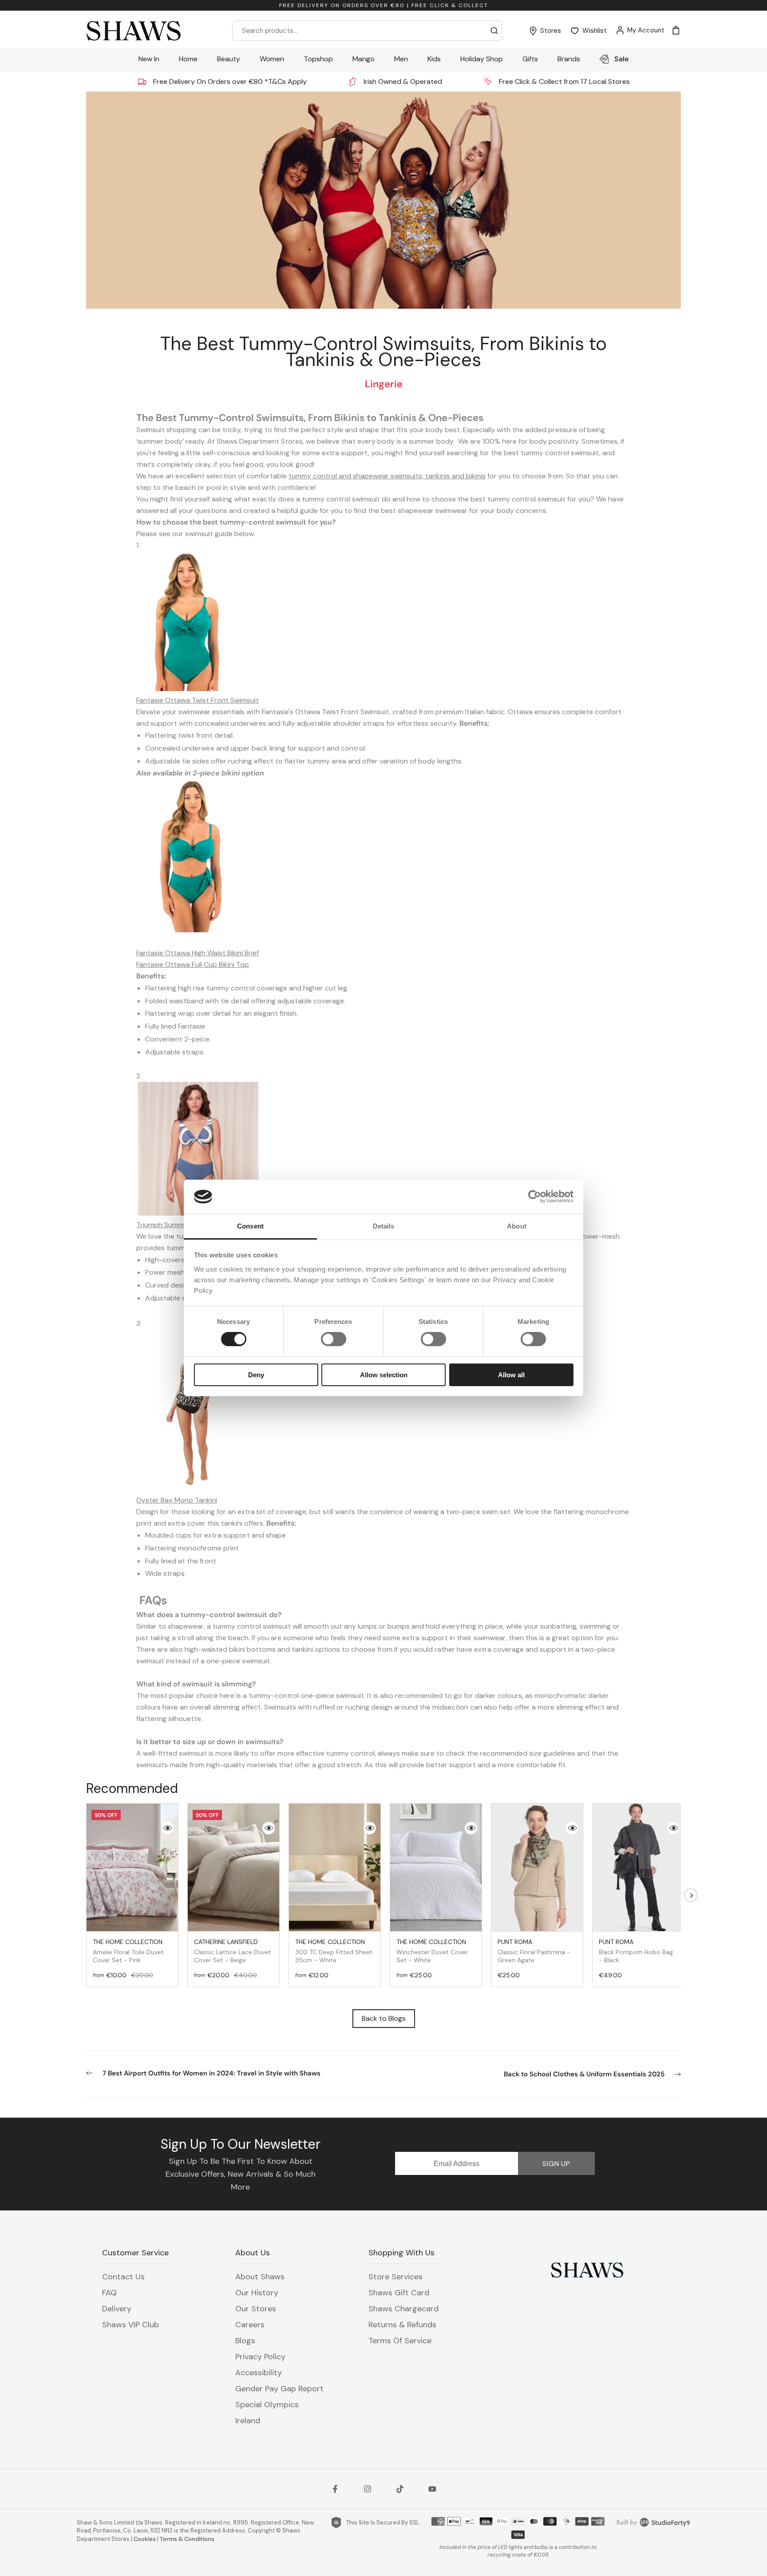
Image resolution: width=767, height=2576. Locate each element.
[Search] (494, 31)
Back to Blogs (384, 2018)
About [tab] (517, 1226)
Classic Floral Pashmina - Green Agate (534, 1951)
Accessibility (259, 2373)
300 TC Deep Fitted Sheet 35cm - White (334, 1951)
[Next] (691, 1895)
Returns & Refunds (402, 2325)
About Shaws (260, 2277)
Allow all (511, 1375)
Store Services (395, 2277)
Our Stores (256, 2309)
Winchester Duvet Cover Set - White (432, 1951)
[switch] (334, 1339)
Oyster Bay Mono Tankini (177, 1500)
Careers (250, 2325)
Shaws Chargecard (403, 2309)
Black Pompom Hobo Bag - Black (636, 1951)
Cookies (145, 2539)
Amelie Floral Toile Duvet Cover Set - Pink (128, 1951)
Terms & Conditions (187, 2539)
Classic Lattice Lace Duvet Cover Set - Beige (233, 1951)
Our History (257, 2293)
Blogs (245, 2341)
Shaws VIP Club (130, 2325)
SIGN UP (556, 2164)
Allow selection (384, 1375)
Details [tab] (384, 1226)
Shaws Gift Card (399, 2293)
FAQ (109, 2293)
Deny (256, 1375)
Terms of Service (400, 2341)
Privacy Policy (260, 2357)
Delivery (117, 2309)
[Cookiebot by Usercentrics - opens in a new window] (535, 1197)
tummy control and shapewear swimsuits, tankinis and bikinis (387, 476)
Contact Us (123, 2277)
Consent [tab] (250, 1226)
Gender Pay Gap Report (279, 2389)
